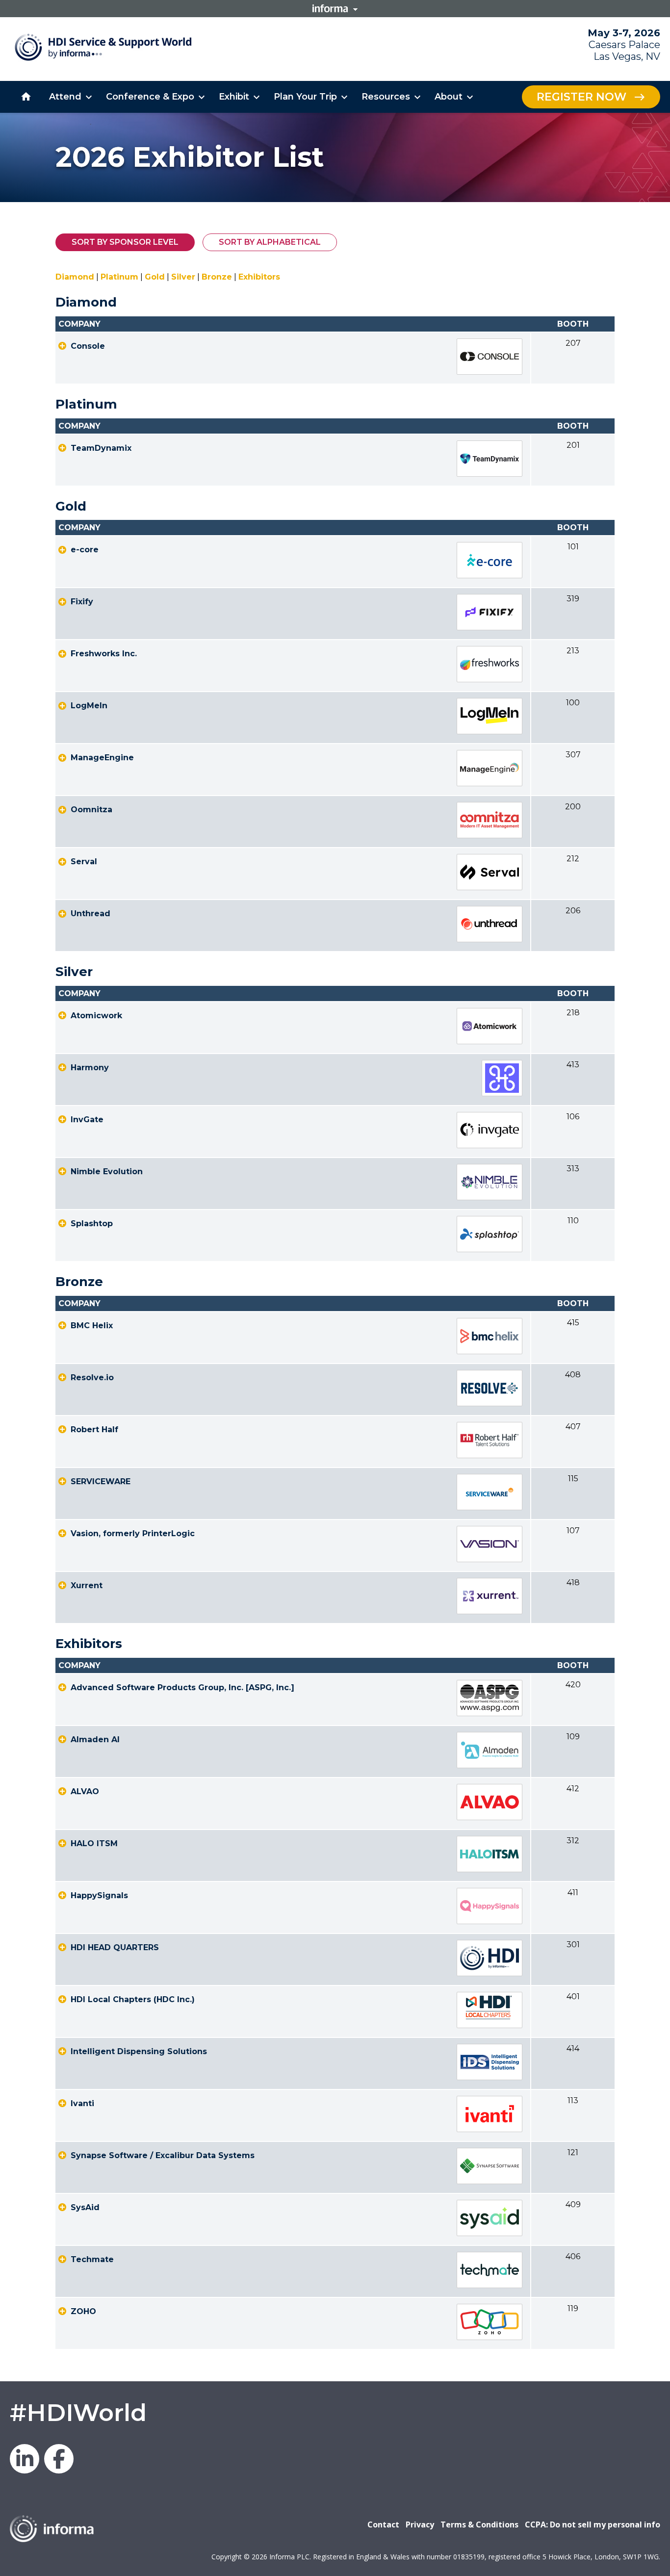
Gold (155, 277)
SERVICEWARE (101, 1481)
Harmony (90, 1068)
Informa (335, 8)
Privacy (420, 2524)
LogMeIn (89, 706)
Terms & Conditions (479, 2524)
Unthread (90, 914)
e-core (85, 550)
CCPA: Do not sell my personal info (593, 2524)
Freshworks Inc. (104, 654)
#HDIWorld (78, 2413)
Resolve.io (92, 1378)
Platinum (119, 277)
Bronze (217, 277)
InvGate (87, 1120)
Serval (84, 862)
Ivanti (82, 2103)
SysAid (85, 2207)
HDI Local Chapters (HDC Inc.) (133, 1999)
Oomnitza (91, 810)
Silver (183, 277)
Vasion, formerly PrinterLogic (133, 1533)
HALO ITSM (94, 1843)
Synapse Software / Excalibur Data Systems (163, 2155)
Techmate (92, 2259)
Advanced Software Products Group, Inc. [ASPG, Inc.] (182, 1687)
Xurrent (87, 1585)
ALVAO (85, 1791)
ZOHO (83, 2311)
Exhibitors (259, 277)
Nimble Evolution (107, 1172)
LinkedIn (25, 2459)
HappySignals (99, 1895)
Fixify (82, 602)
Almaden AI (95, 1739)
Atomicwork (96, 1016)
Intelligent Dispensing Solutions (139, 2051)
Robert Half (94, 1430)
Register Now (581, 97)
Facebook (59, 2459)
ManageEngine (102, 758)
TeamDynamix (101, 448)
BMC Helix (92, 1326)
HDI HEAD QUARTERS (115, 1947)
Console (88, 346)
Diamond (75, 277)
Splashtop (92, 1224)
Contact (383, 2524)
